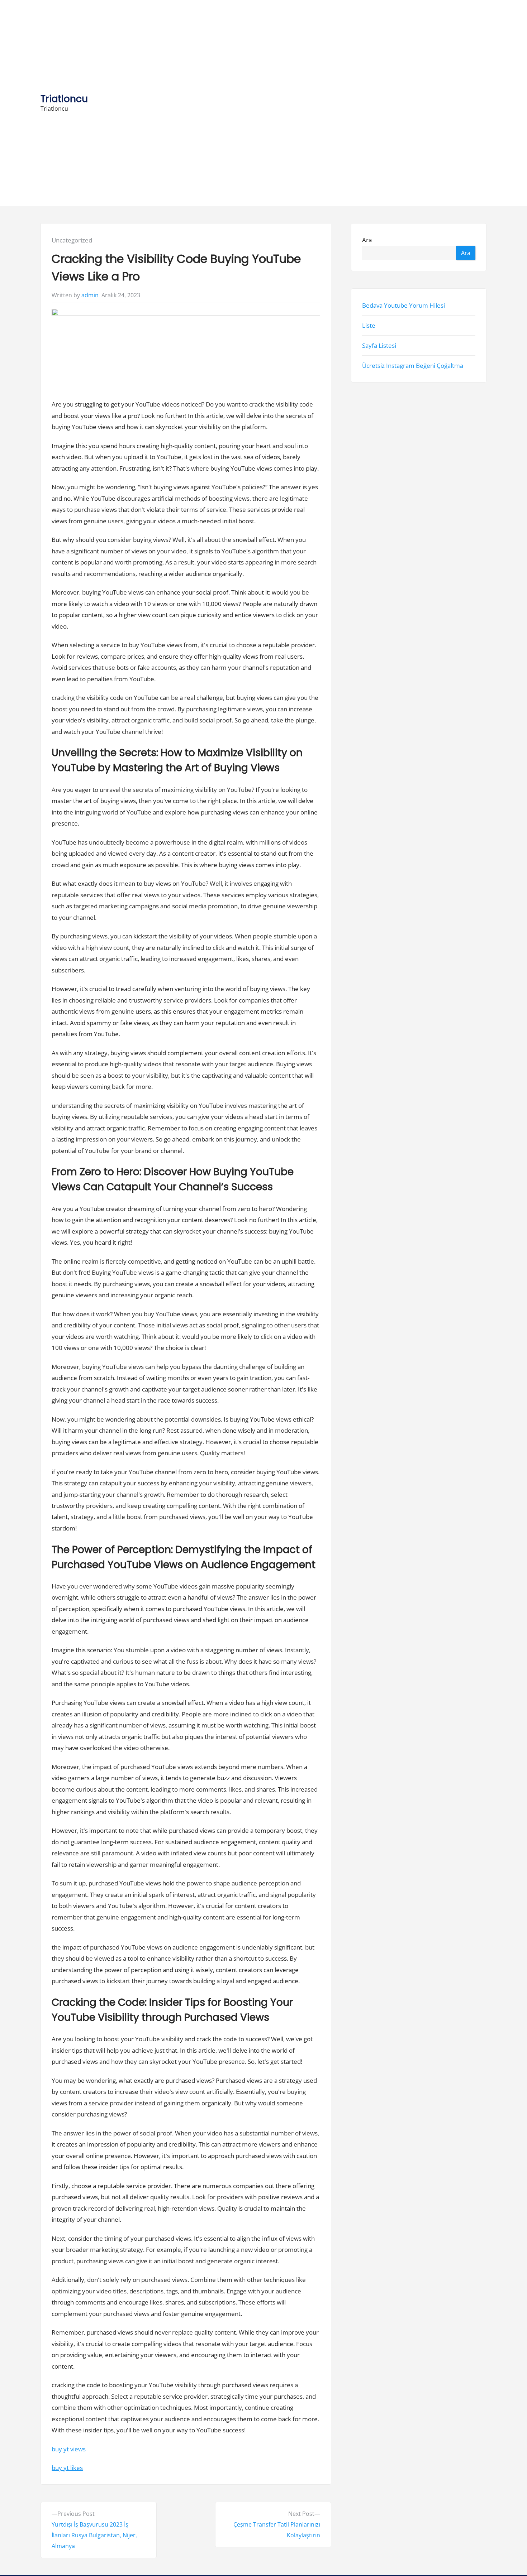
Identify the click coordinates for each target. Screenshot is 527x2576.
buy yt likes (67, 2468)
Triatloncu (64, 99)
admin (90, 295)
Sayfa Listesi (379, 345)
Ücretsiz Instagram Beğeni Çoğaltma (413, 366)
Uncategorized (72, 240)
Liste (369, 325)
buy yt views (69, 2449)
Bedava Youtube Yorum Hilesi (403, 305)
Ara (367, 240)
